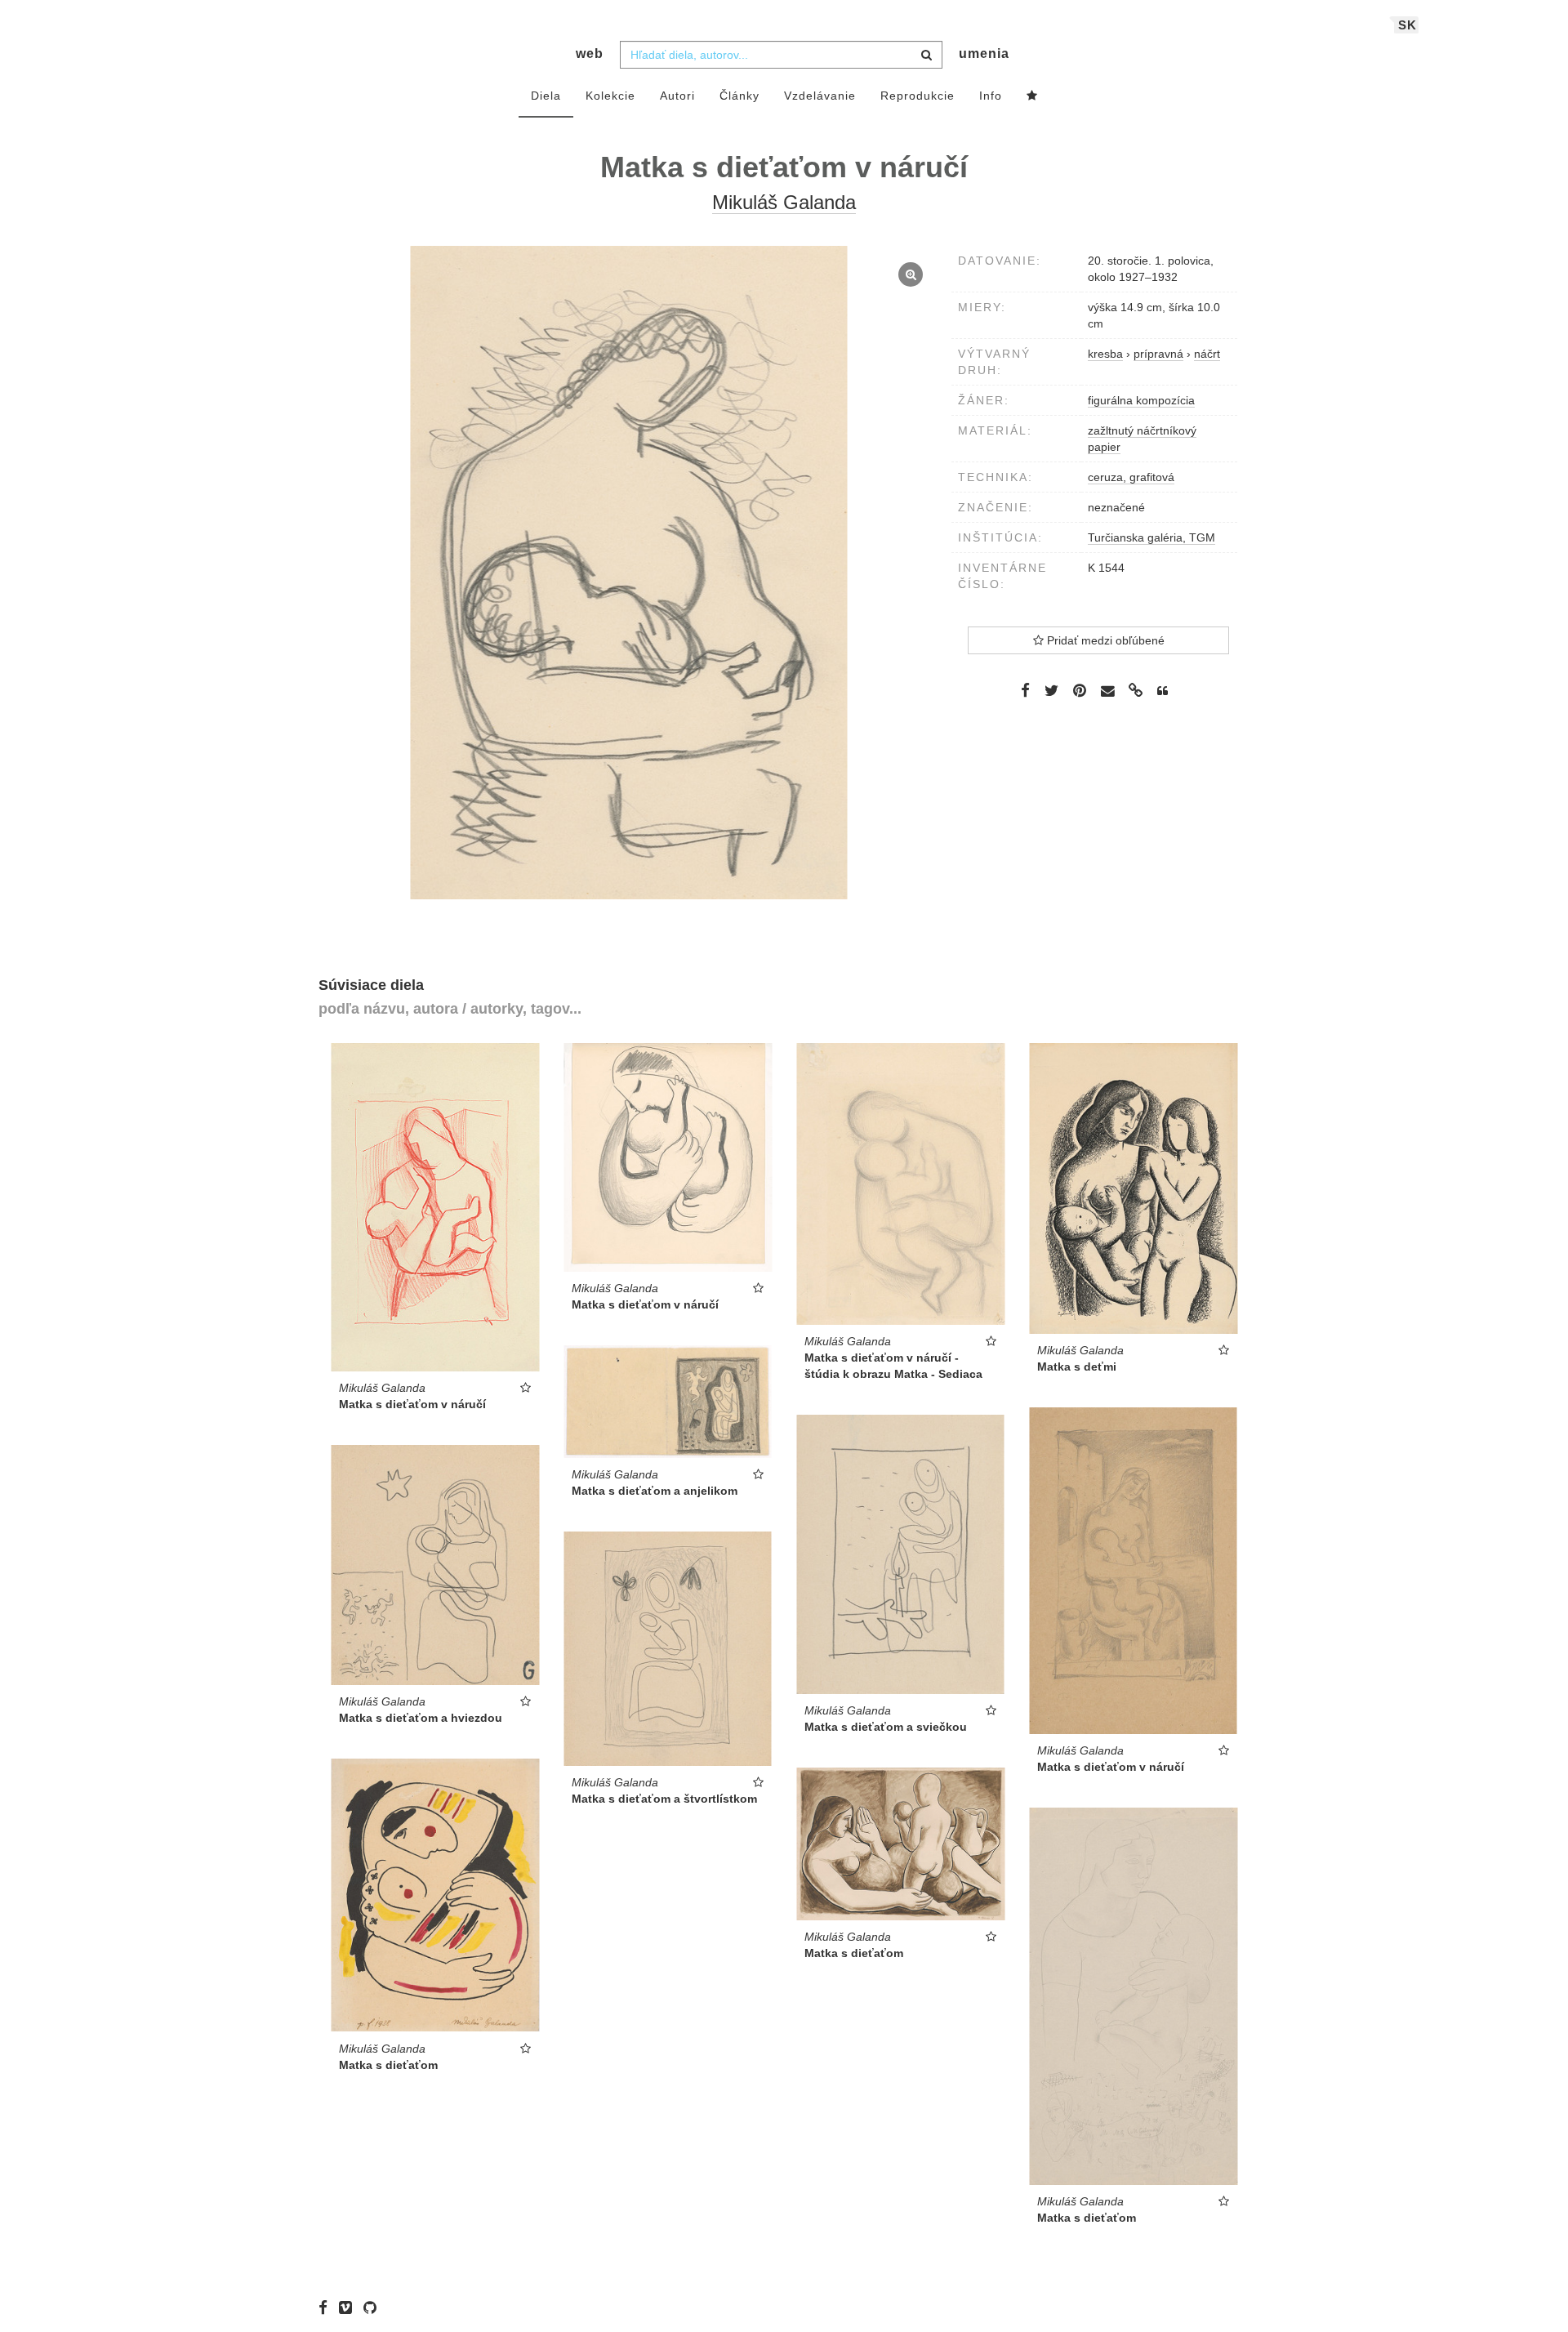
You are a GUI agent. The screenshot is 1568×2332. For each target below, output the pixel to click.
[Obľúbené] (1032, 96)
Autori (677, 96)
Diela (546, 96)
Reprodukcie (918, 96)
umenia (984, 54)
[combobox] (781, 55)
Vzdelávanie (820, 96)
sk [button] (1408, 25)
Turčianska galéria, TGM (1151, 537)
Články (739, 96)
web (590, 54)
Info (991, 96)
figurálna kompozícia (1141, 400)
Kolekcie (610, 96)
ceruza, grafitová (1131, 477)
